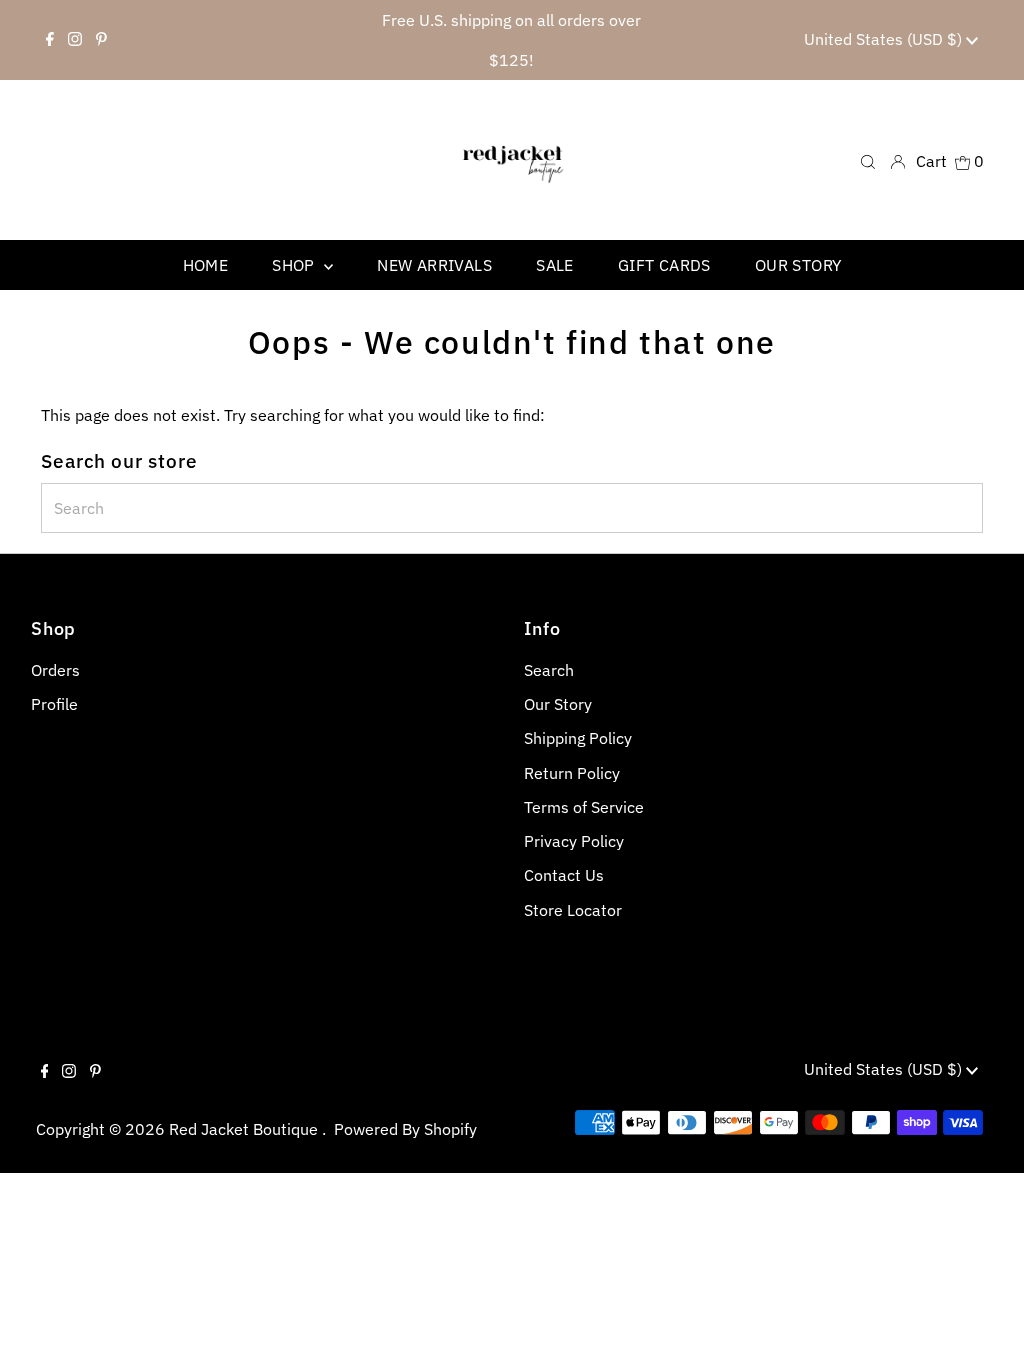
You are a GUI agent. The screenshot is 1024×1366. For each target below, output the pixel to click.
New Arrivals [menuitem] (434, 265)
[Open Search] (868, 160)
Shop (295, 265)
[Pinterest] (101, 40)
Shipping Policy (578, 738)
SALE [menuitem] (555, 265)
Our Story (558, 704)
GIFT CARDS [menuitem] (664, 265)
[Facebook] (50, 40)
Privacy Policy (574, 841)
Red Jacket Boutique (245, 1129)
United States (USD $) (885, 39)
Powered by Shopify (405, 1129)
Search (549, 670)
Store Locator (573, 910)
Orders (55, 670)
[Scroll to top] (984, 1326)
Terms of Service (584, 807)
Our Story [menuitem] (798, 265)
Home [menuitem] (206, 265)
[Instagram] (75, 40)
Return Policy (572, 773)
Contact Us (564, 875)
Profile (54, 704)
